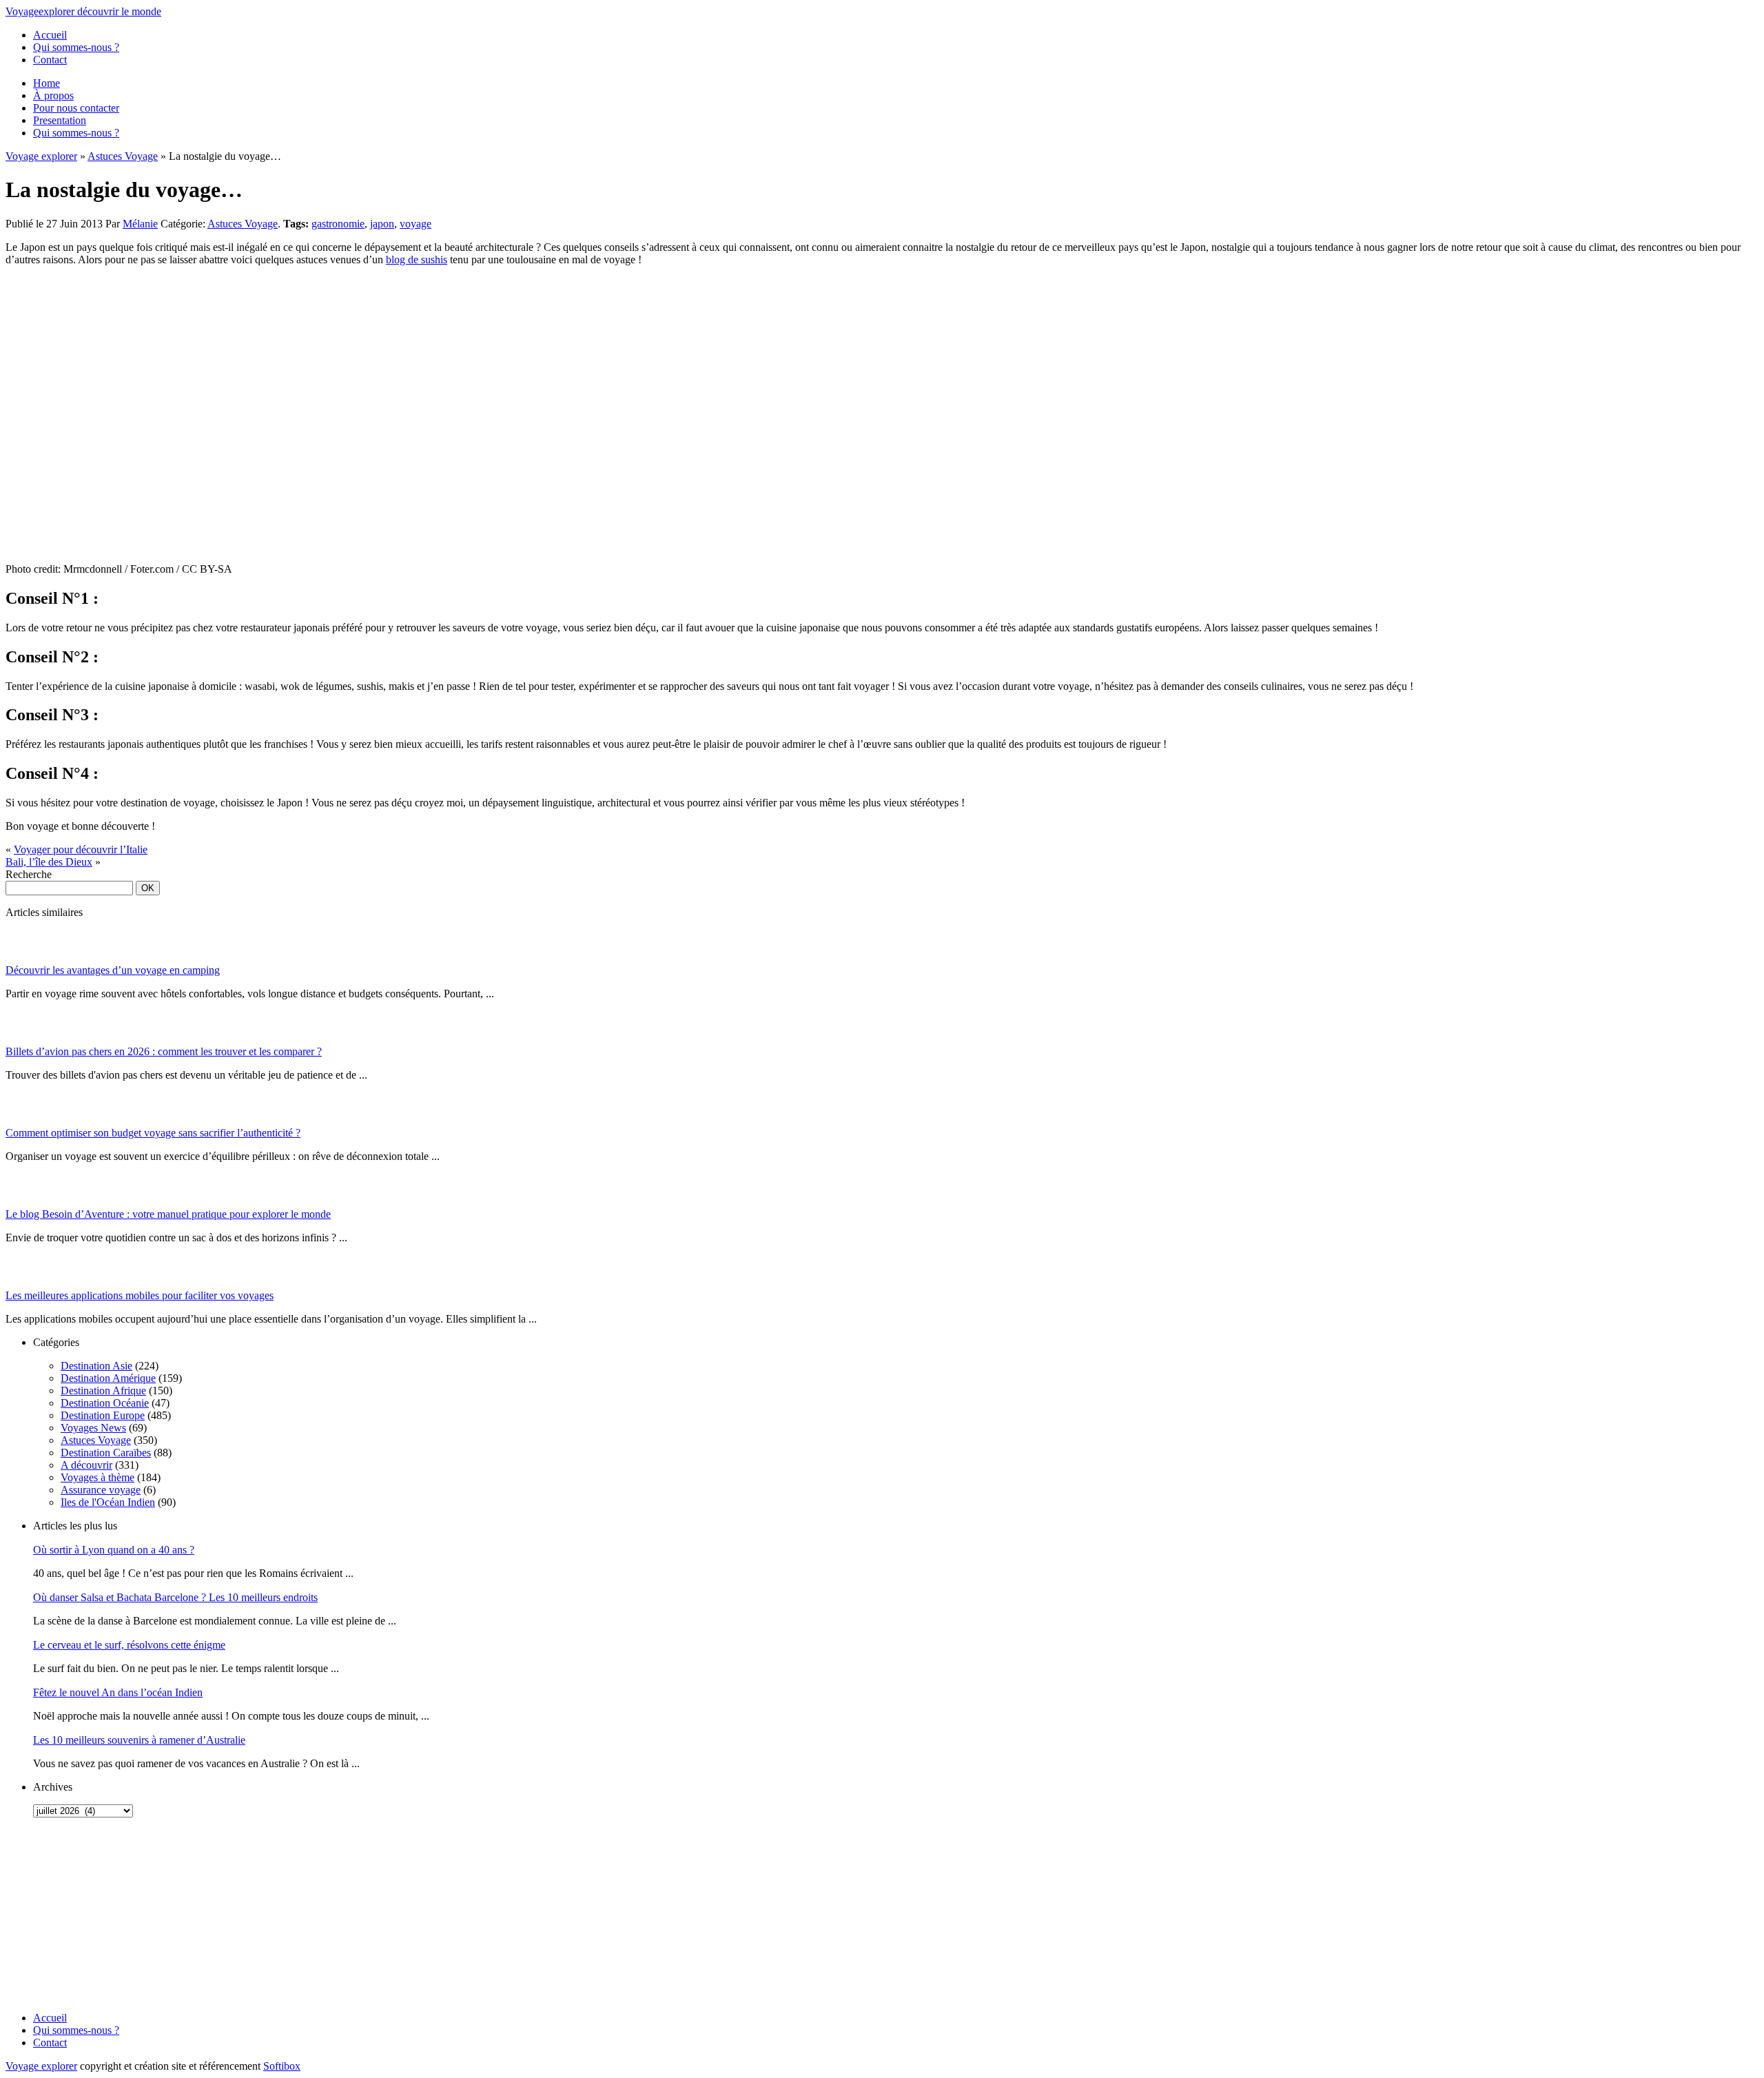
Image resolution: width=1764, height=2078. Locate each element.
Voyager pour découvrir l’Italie (81, 849)
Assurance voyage (101, 1490)
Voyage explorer (41, 156)
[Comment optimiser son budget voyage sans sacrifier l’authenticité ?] (23, 1123)
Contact (50, 60)
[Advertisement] (92, 1915)
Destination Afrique (103, 1391)
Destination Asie (96, 1366)
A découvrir (86, 1465)
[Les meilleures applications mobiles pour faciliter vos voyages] (23, 1286)
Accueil (50, 35)
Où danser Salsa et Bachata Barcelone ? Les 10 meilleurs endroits (175, 1597)
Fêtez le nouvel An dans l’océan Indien (118, 1692)
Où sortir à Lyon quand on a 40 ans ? (114, 1550)
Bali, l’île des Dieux (49, 862)
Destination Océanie (105, 1403)
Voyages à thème (98, 1477)
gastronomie (338, 224)
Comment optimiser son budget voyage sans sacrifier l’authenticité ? (153, 1133)
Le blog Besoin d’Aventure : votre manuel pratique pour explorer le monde (168, 1214)
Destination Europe (103, 1415)
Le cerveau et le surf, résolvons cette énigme (129, 1645)
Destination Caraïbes (106, 1453)
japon (382, 224)
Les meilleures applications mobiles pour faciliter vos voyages (140, 1295)
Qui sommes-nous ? (76, 47)
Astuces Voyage (123, 156)
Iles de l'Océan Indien (108, 1502)
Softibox (282, 2066)
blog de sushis (417, 259)
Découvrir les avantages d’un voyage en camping (113, 970)
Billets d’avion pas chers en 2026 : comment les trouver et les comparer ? (164, 1051)
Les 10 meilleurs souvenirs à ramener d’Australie (139, 1740)
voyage (416, 224)
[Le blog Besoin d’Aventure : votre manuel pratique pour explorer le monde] (23, 1204)
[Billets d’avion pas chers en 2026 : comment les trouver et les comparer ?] (23, 1042)
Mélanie (140, 224)
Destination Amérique (108, 1378)
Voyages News (93, 1428)
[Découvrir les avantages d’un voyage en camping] (23, 960)
